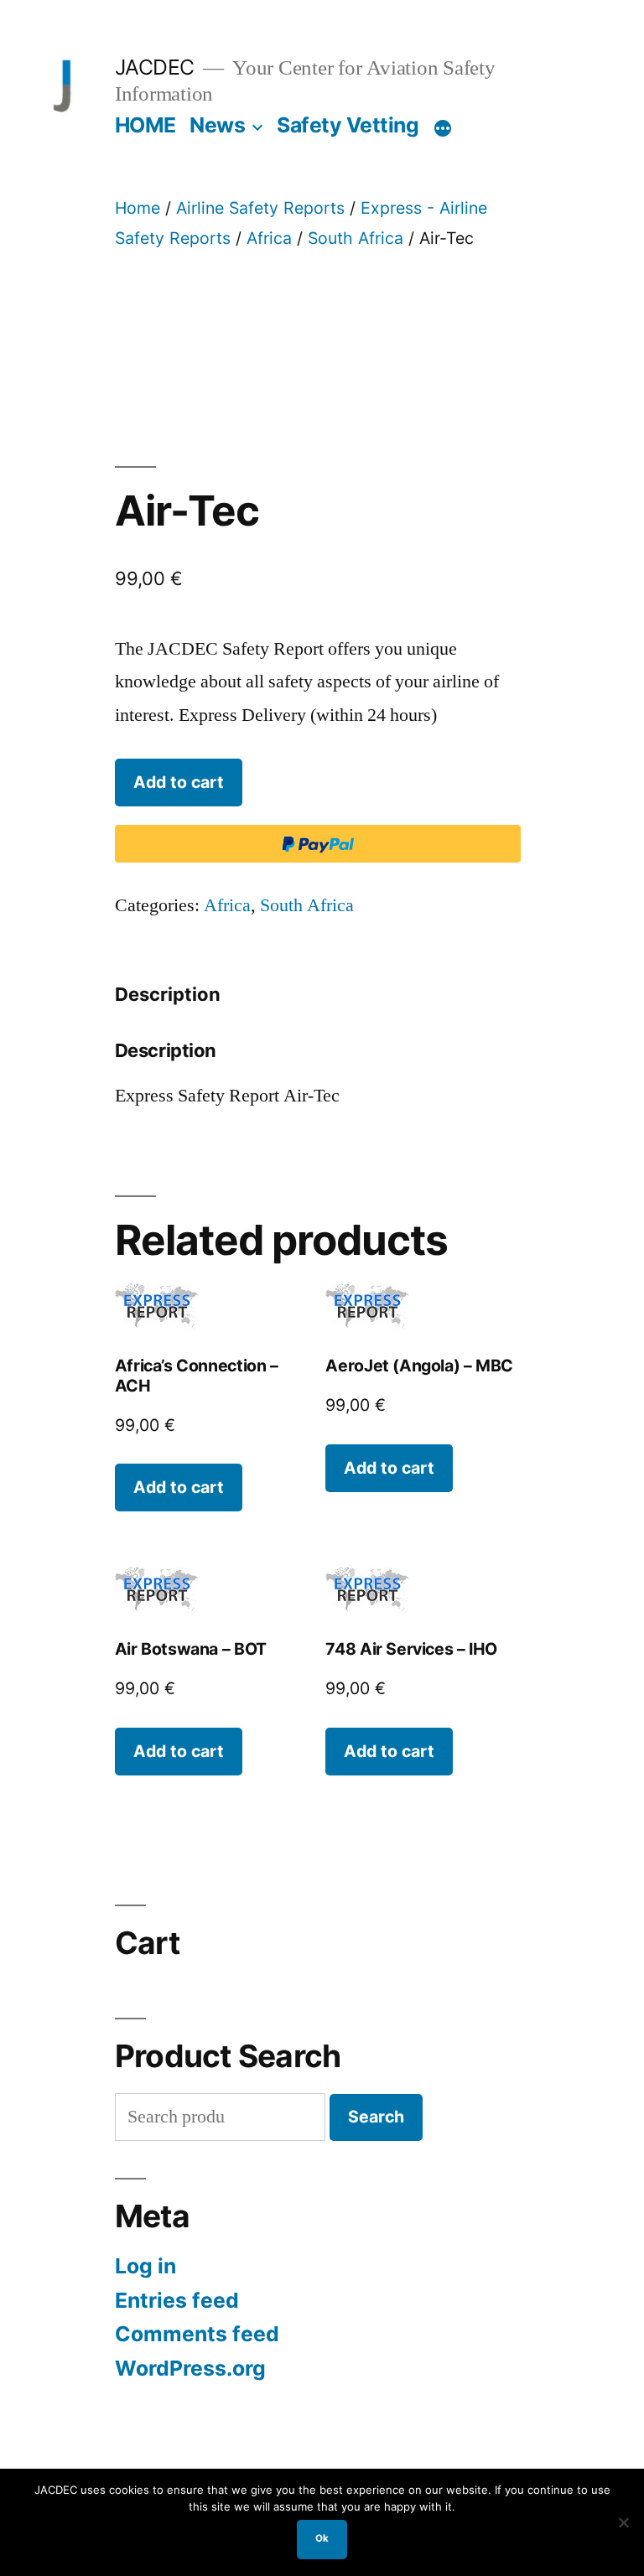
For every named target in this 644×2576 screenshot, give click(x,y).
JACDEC (155, 67)
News (217, 125)
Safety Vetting (348, 125)
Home (138, 208)
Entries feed (177, 2300)
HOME (145, 125)
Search (376, 2117)
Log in (145, 2266)
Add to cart (179, 782)
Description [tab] (168, 994)
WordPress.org (190, 2368)
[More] (443, 128)
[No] (623, 2522)
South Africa (356, 238)
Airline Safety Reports (260, 208)
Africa (269, 238)
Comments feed (197, 2334)
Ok (322, 2538)
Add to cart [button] (179, 1487)
